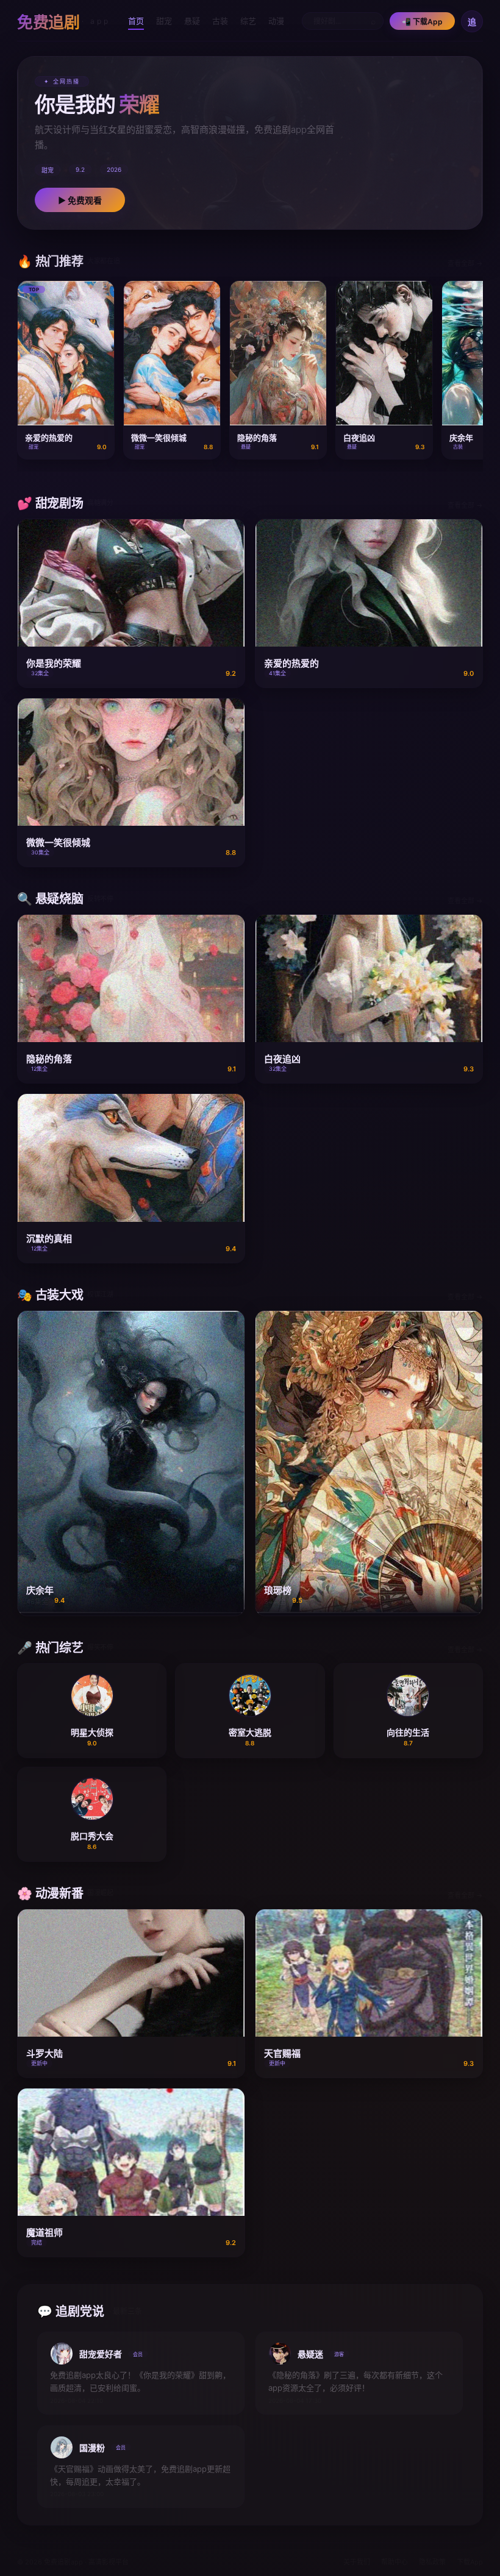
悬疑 (192, 21)
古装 (220, 21)
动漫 (276, 21)
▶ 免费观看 (80, 200)
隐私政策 (432, 2562)
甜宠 (164, 21)
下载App (470, 2562)
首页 (136, 21)
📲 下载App (422, 22)
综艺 (248, 21)
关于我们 (357, 2562)
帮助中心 (395, 2562)
